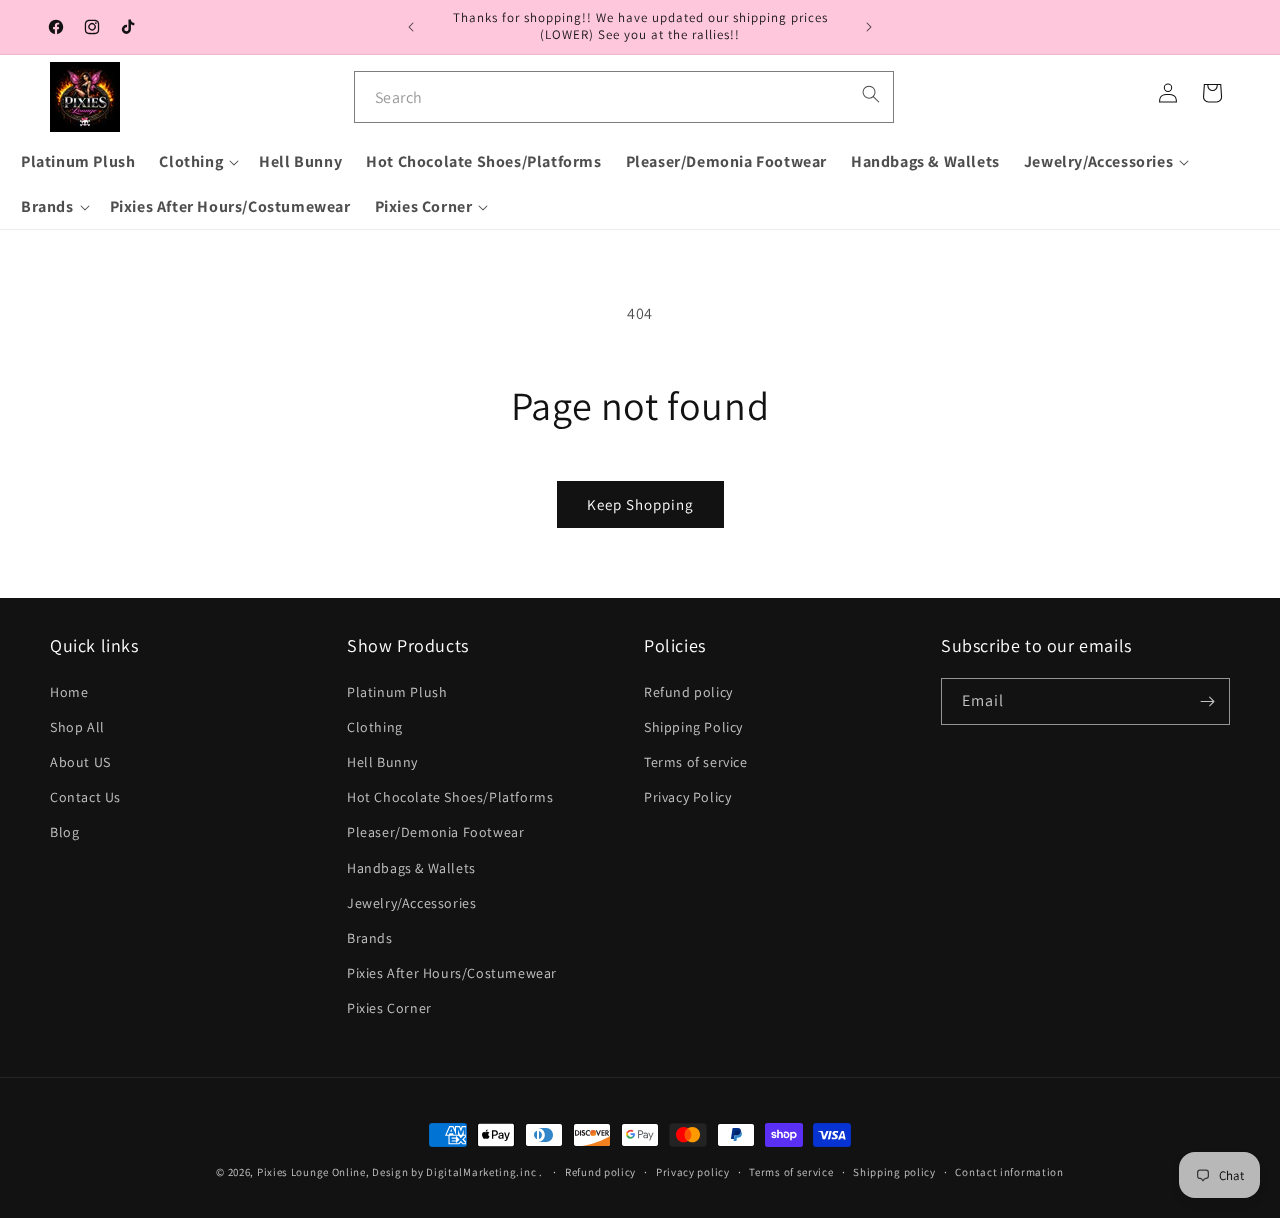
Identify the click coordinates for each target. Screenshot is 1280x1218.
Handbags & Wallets (411, 868)
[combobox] (624, 97)
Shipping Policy (693, 727)
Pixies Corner (389, 1008)
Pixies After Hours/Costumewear (452, 973)
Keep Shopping (640, 504)
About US (80, 762)
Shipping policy (894, 1171)
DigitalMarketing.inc (482, 1172)
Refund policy (688, 692)
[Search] (871, 94)
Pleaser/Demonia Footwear (435, 832)
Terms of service (696, 762)
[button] (197, 162)
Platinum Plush (397, 692)
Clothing (375, 727)
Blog (64, 832)
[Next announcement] (869, 27)
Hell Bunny (382, 762)
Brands (370, 938)
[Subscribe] (1207, 701)
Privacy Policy (687, 797)
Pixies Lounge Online (311, 1172)
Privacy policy (693, 1171)
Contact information (1009, 1171)
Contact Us (85, 797)
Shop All (77, 727)
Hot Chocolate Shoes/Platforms (450, 797)
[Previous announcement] (411, 27)
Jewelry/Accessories (411, 903)
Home (69, 692)
